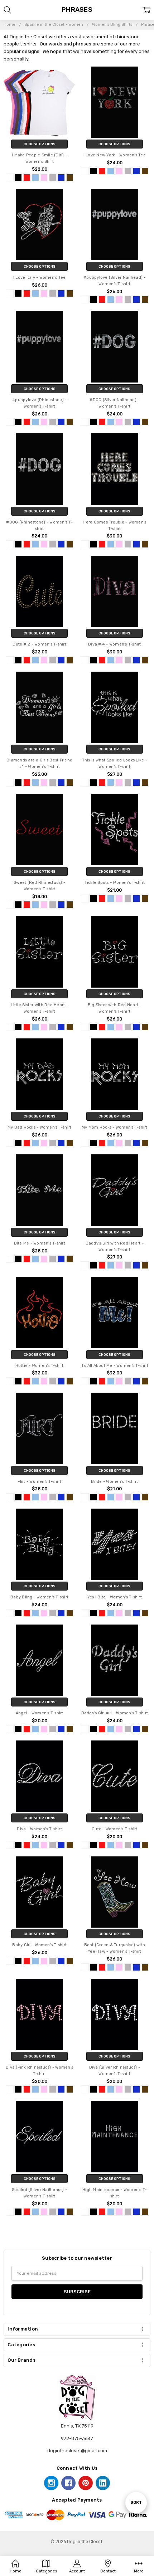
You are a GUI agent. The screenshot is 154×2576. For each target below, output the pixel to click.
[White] (10, 177)
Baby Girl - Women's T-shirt (39, 1945)
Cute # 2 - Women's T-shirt (39, 644)
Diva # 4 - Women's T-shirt (115, 644)
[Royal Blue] (61, 177)
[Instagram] (51, 2483)
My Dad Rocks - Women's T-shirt (40, 1127)
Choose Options (40, 144)
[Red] (27, 177)
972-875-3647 (77, 2438)
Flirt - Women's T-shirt (39, 1482)
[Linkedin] (103, 2483)
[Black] (18, 177)
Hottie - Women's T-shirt (40, 1366)
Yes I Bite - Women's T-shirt (115, 1597)
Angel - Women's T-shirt (40, 1713)
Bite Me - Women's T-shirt (40, 1243)
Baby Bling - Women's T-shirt (39, 1597)
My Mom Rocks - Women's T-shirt (115, 1127)
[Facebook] (68, 2483)
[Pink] (44, 177)
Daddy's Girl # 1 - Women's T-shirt (115, 1713)
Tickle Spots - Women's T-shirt (115, 883)
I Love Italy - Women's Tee (40, 277)
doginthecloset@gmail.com (77, 2451)
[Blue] (35, 177)
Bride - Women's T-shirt (114, 1482)
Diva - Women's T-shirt (39, 1829)
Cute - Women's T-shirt (115, 1829)
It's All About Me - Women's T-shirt (114, 1366)
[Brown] (70, 177)
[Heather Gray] (53, 177)
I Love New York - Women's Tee (115, 155)
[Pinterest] (86, 2483)
